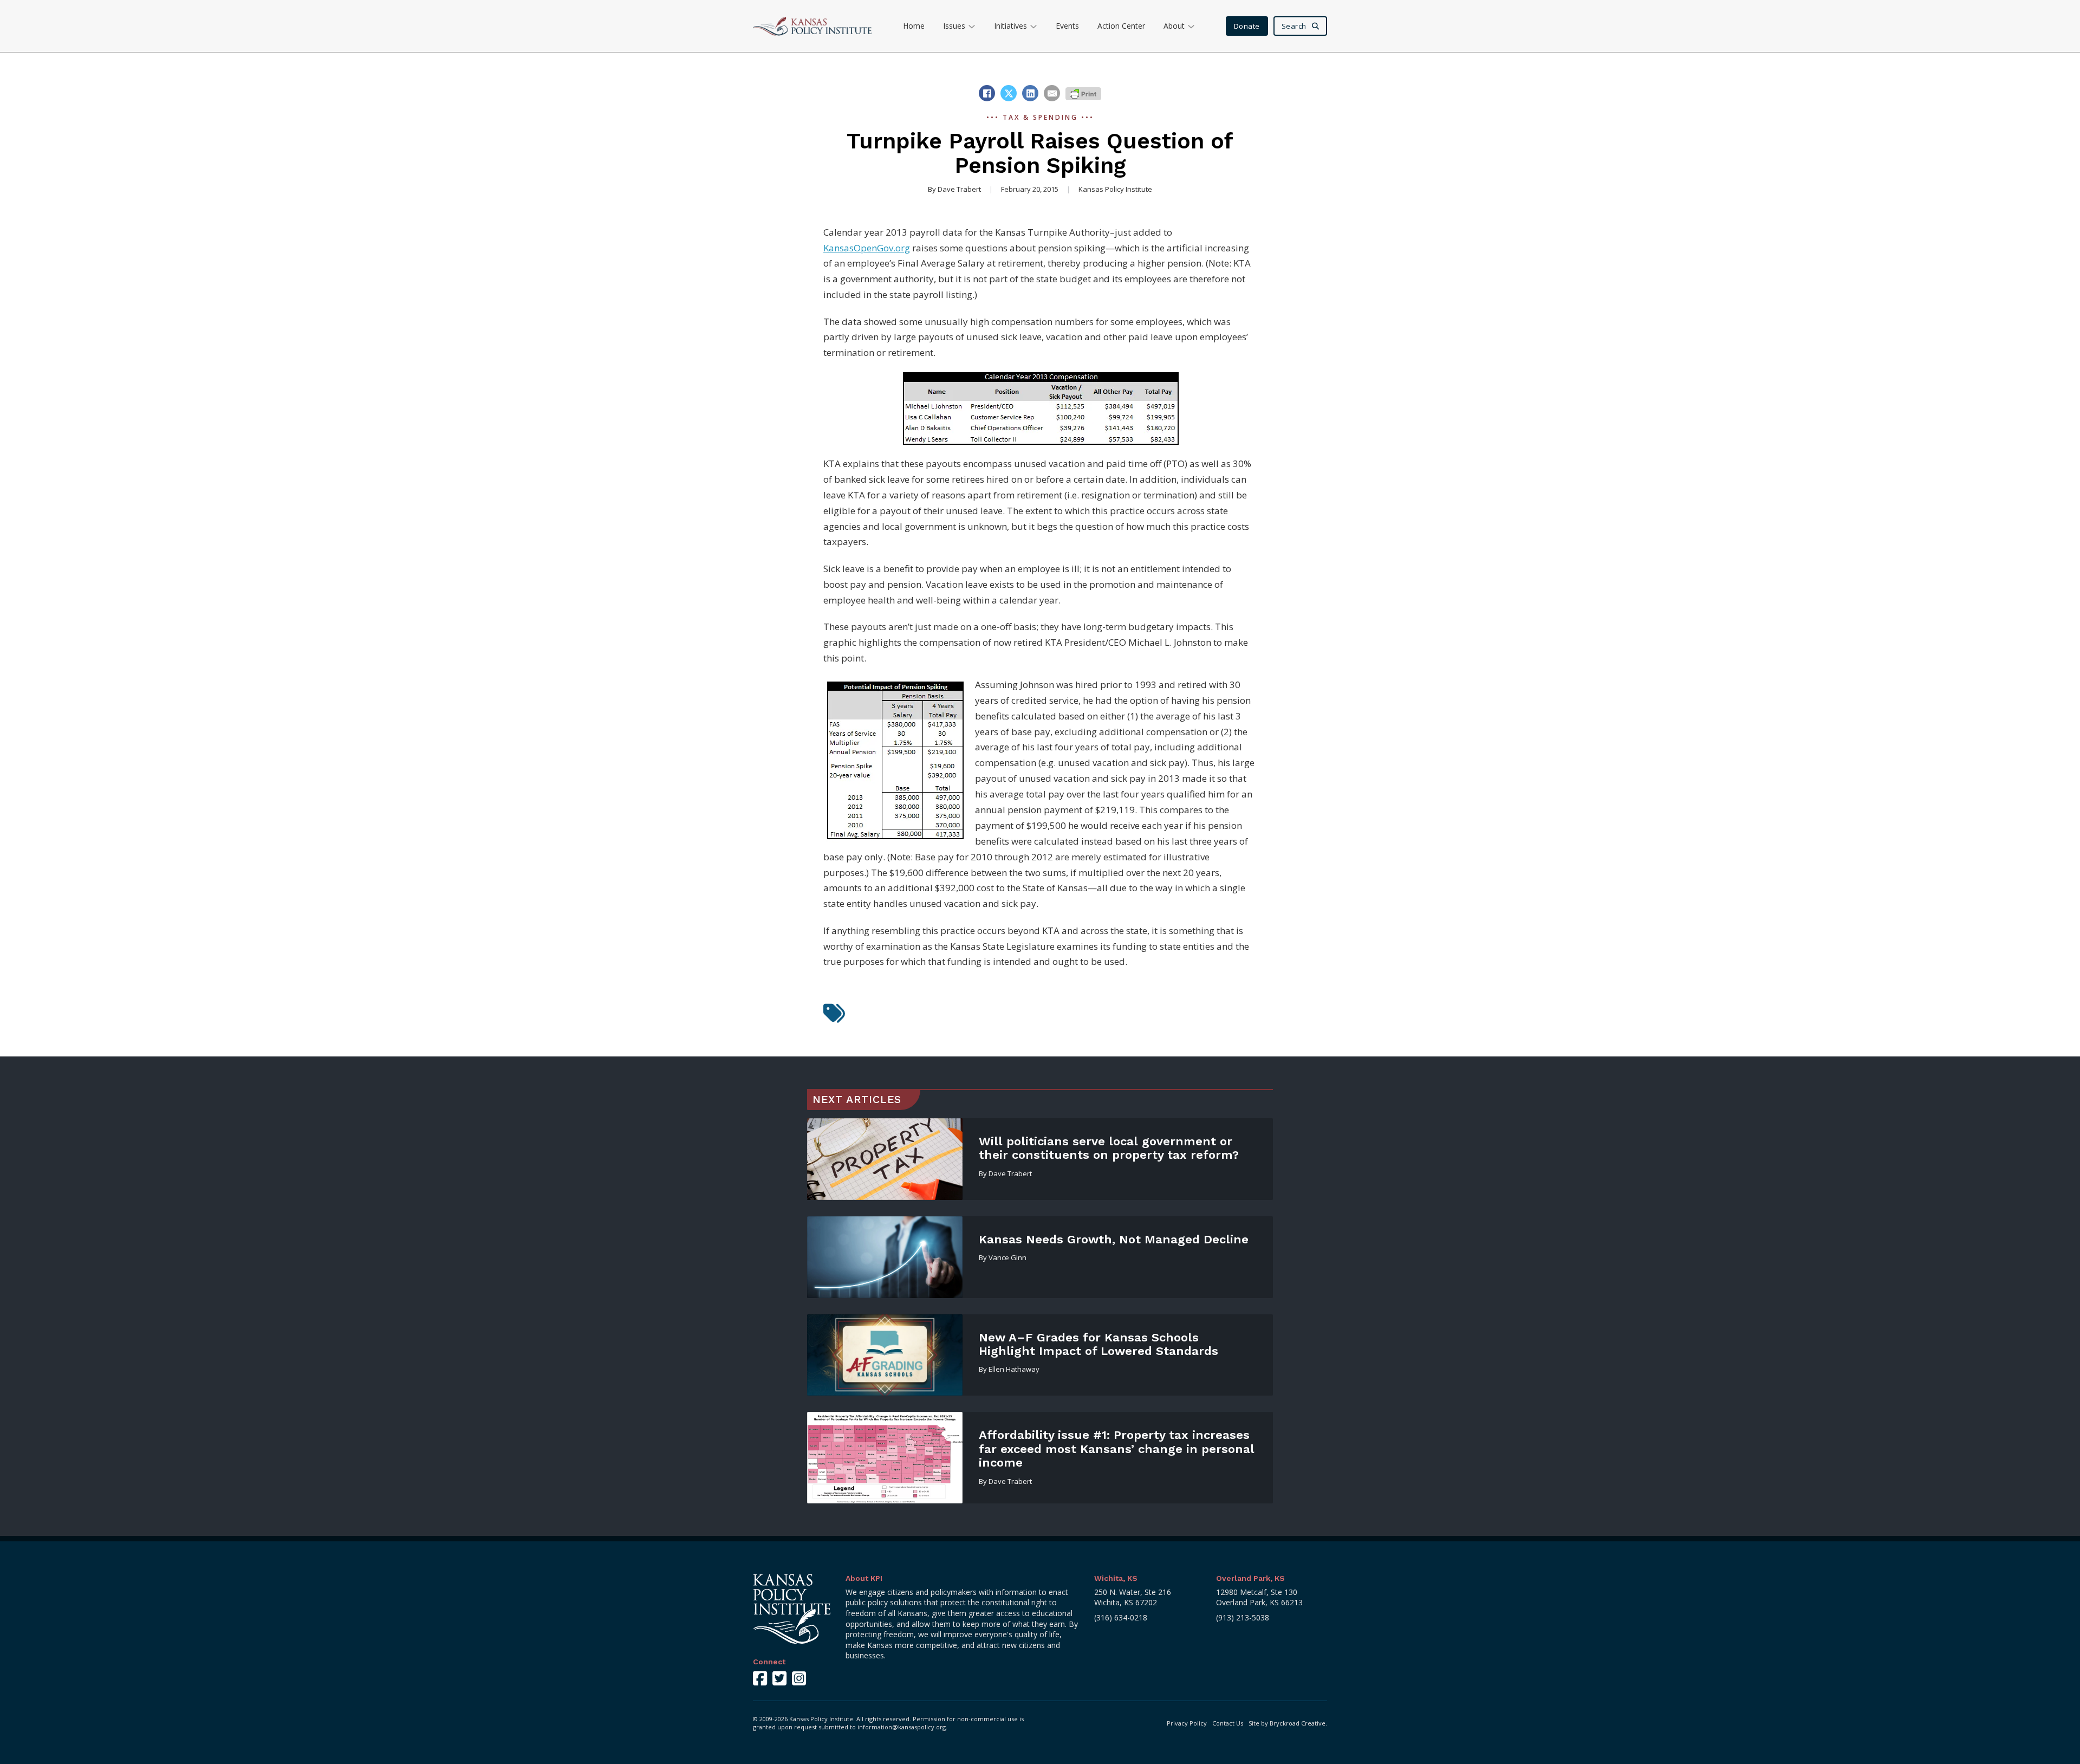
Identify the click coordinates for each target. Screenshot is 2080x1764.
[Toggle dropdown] (972, 26)
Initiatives (1010, 26)
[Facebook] (987, 93)
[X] (1009, 93)
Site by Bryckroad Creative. (1288, 1723)
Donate (1247, 26)
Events (1067, 26)
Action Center (1121, 26)
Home (914, 26)
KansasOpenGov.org (867, 248)
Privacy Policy (1187, 1723)
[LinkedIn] (1030, 93)
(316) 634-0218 (1121, 1617)
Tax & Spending (1040, 117)
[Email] (1052, 93)
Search (1294, 26)
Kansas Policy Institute (1115, 189)
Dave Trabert (959, 189)
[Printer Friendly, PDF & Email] (1083, 93)
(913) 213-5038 (1243, 1617)
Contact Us (1228, 1723)
